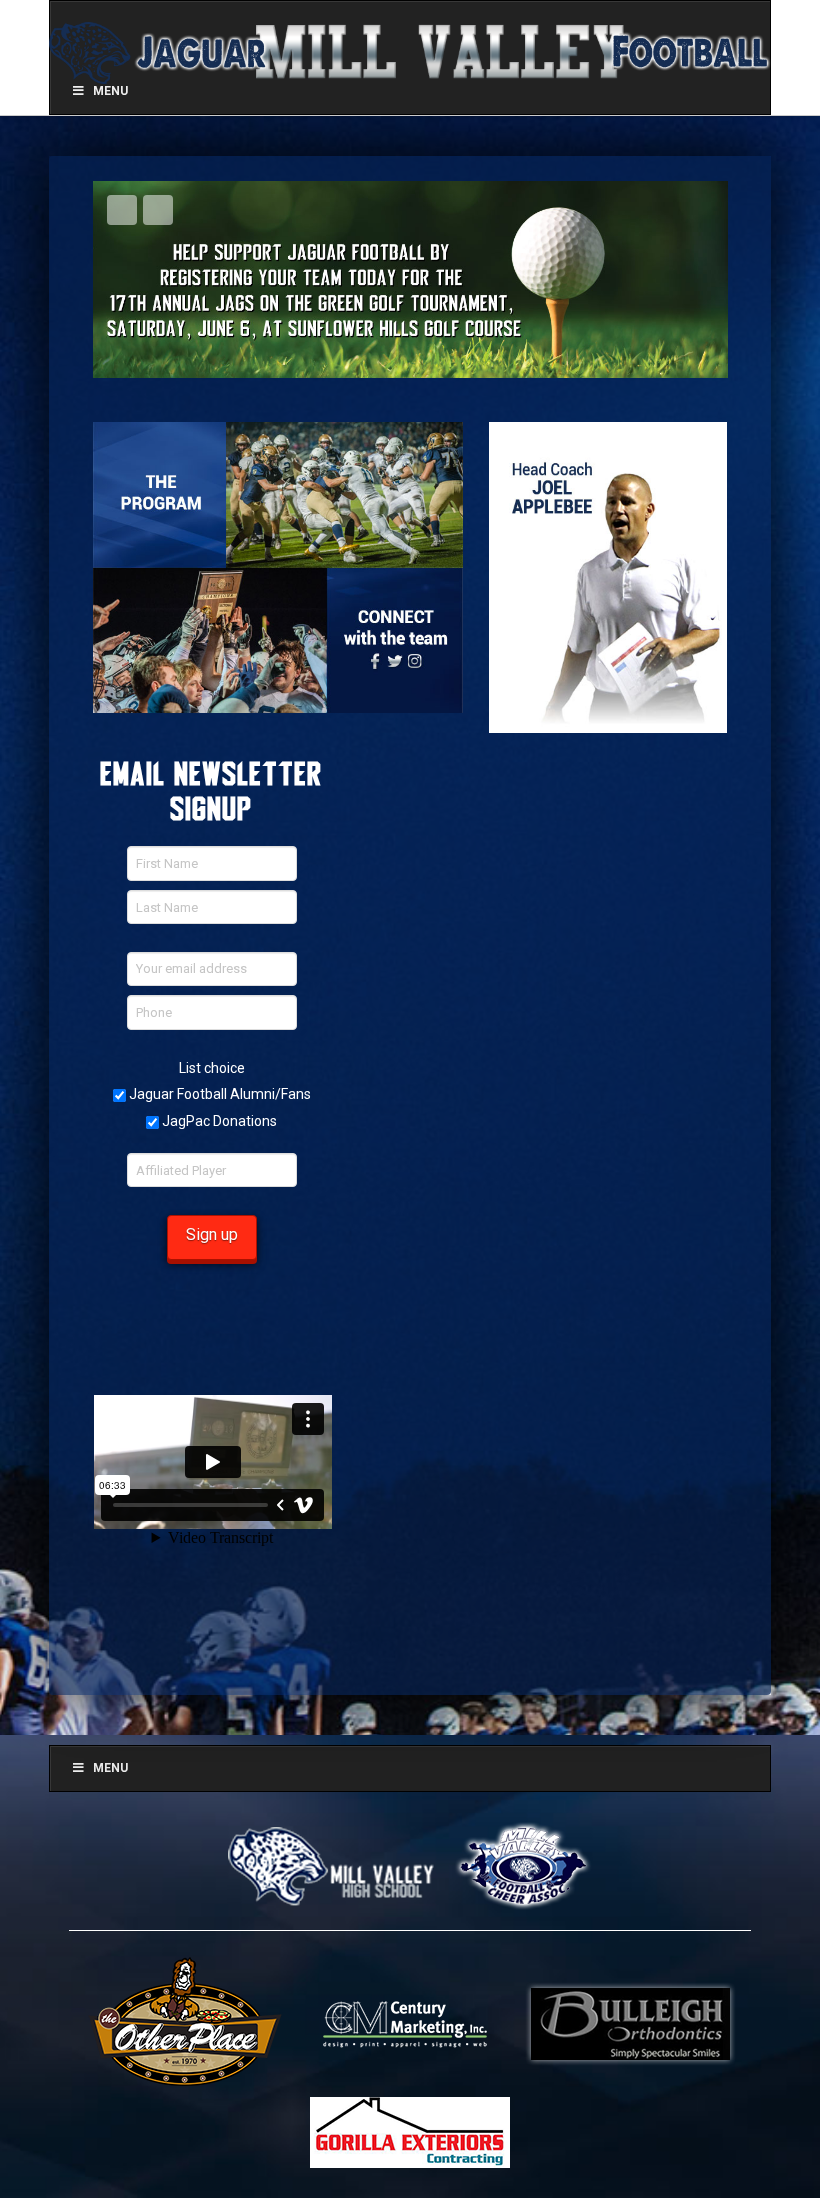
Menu (110, 1768)
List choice (212, 1068)
